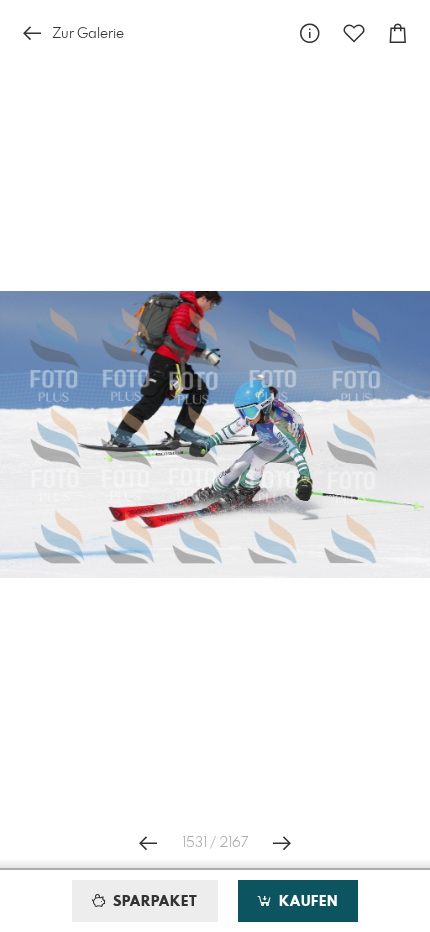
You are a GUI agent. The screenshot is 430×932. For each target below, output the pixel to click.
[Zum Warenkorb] (398, 33)
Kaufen (306, 902)
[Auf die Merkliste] (354, 33)
